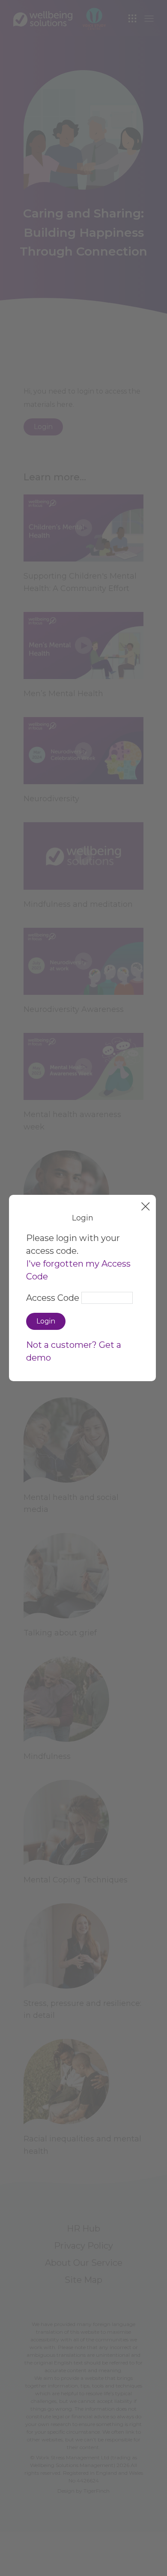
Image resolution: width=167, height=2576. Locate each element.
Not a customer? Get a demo (74, 1351)
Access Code (53, 1298)
